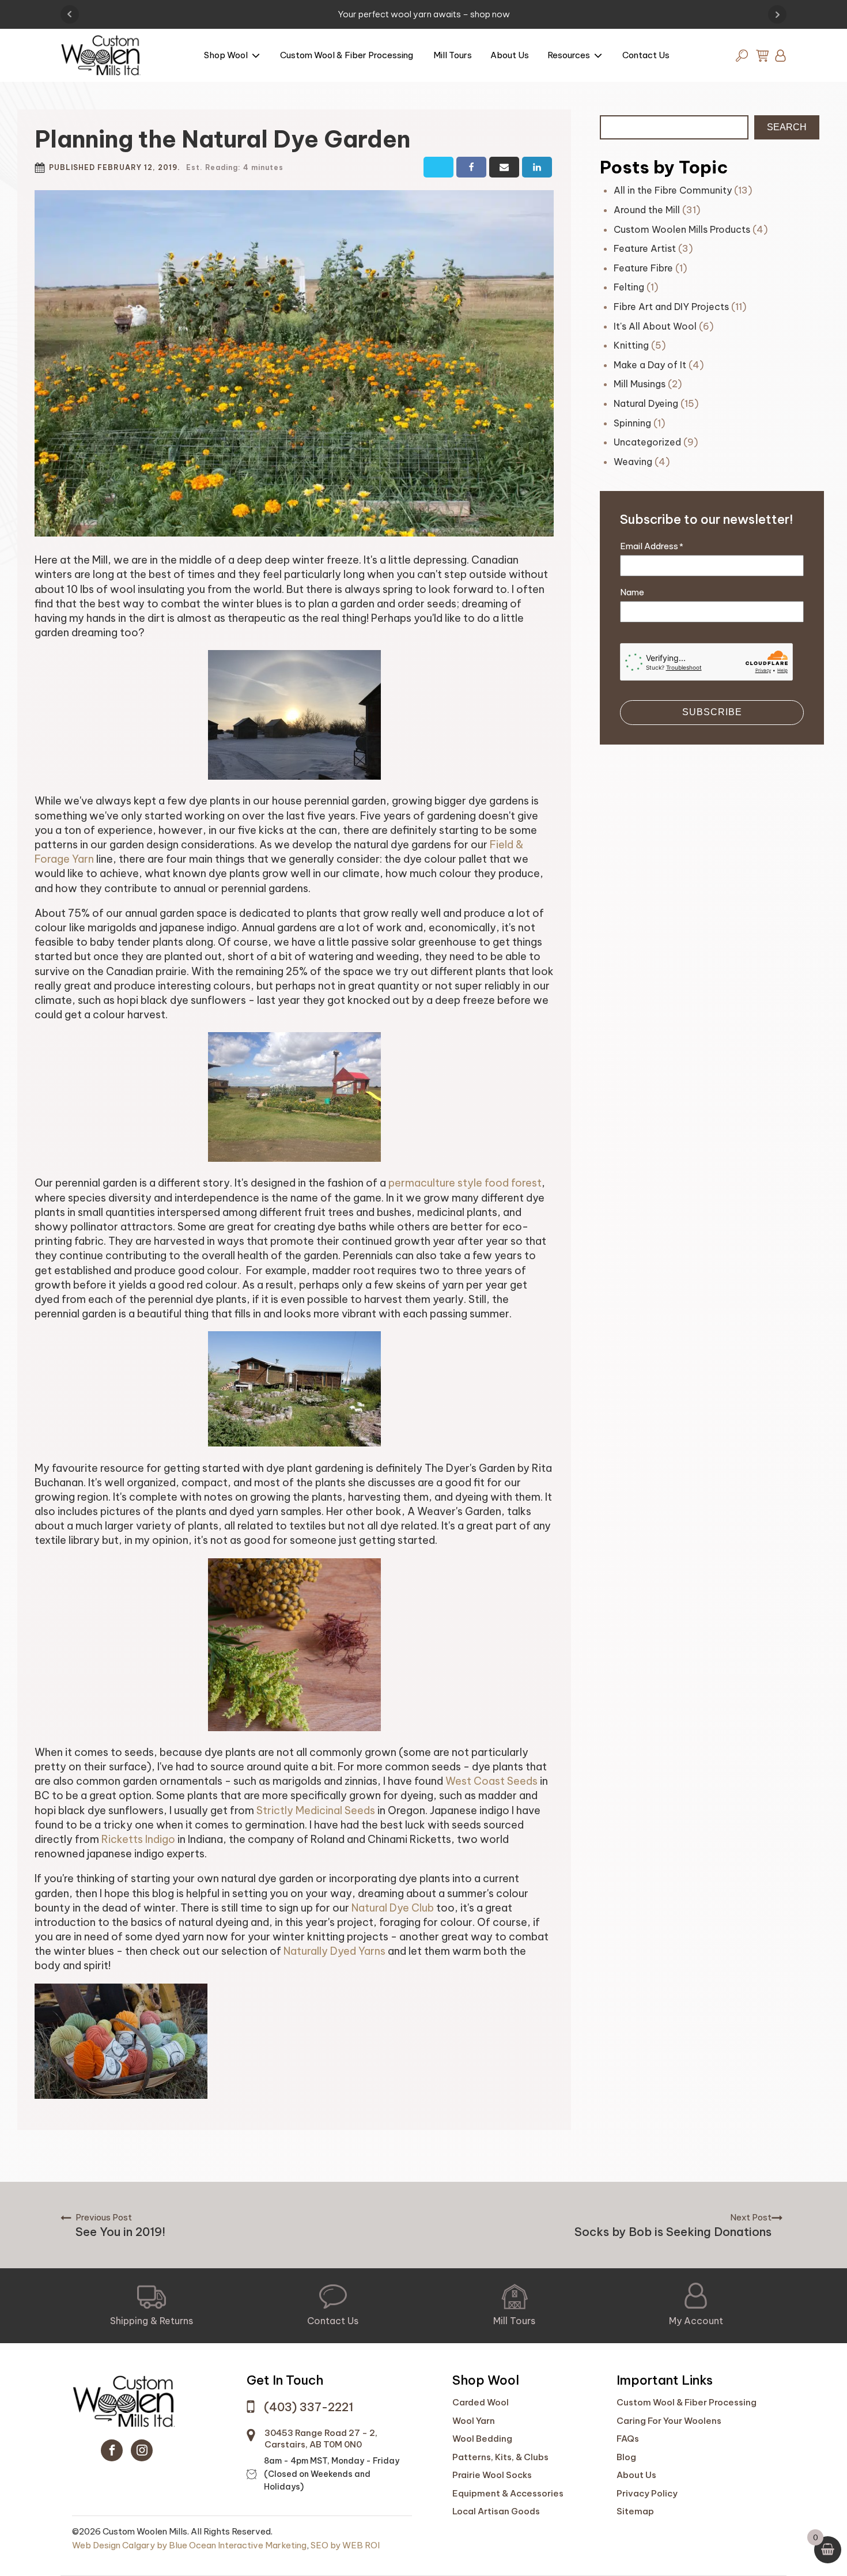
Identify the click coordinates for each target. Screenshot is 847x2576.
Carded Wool (481, 2402)
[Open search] (742, 56)
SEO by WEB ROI (345, 2545)
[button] (152, 2306)
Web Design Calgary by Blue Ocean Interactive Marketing (189, 2545)
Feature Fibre (643, 268)
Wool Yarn (474, 2421)
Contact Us (646, 55)
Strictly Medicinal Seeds (316, 1810)
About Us (510, 55)
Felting (629, 287)
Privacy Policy (647, 2493)
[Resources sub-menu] (600, 57)
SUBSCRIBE (712, 712)
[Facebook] (471, 167)
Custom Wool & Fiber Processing (347, 55)
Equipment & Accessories (508, 2493)
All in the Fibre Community (673, 190)
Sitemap (635, 2511)
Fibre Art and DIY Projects (671, 307)
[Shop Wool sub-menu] (258, 57)
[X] (438, 167)
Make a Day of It (650, 365)
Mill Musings (640, 384)
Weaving (633, 462)
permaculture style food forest (465, 1183)
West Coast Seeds (491, 1781)
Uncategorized (647, 442)
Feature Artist (645, 248)
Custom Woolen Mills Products (682, 229)
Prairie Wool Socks (492, 2475)
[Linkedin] (537, 167)
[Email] (504, 167)
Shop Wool (226, 55)
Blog (626, 2457)
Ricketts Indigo (138, 1839)
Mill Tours (453, 55)
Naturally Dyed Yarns (334, 1951)
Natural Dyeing (646, 403)
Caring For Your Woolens (669, 2421)
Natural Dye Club (393, 1908)
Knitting (631, 345)
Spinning (632, 423)
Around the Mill (647, 210)
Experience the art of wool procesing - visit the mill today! (424, 14)
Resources (569, 55)
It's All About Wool (655, 326)
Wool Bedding (482, 2439)
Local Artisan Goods (496, 2511)
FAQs (628, 2439)
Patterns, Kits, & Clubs (500, 2457)
